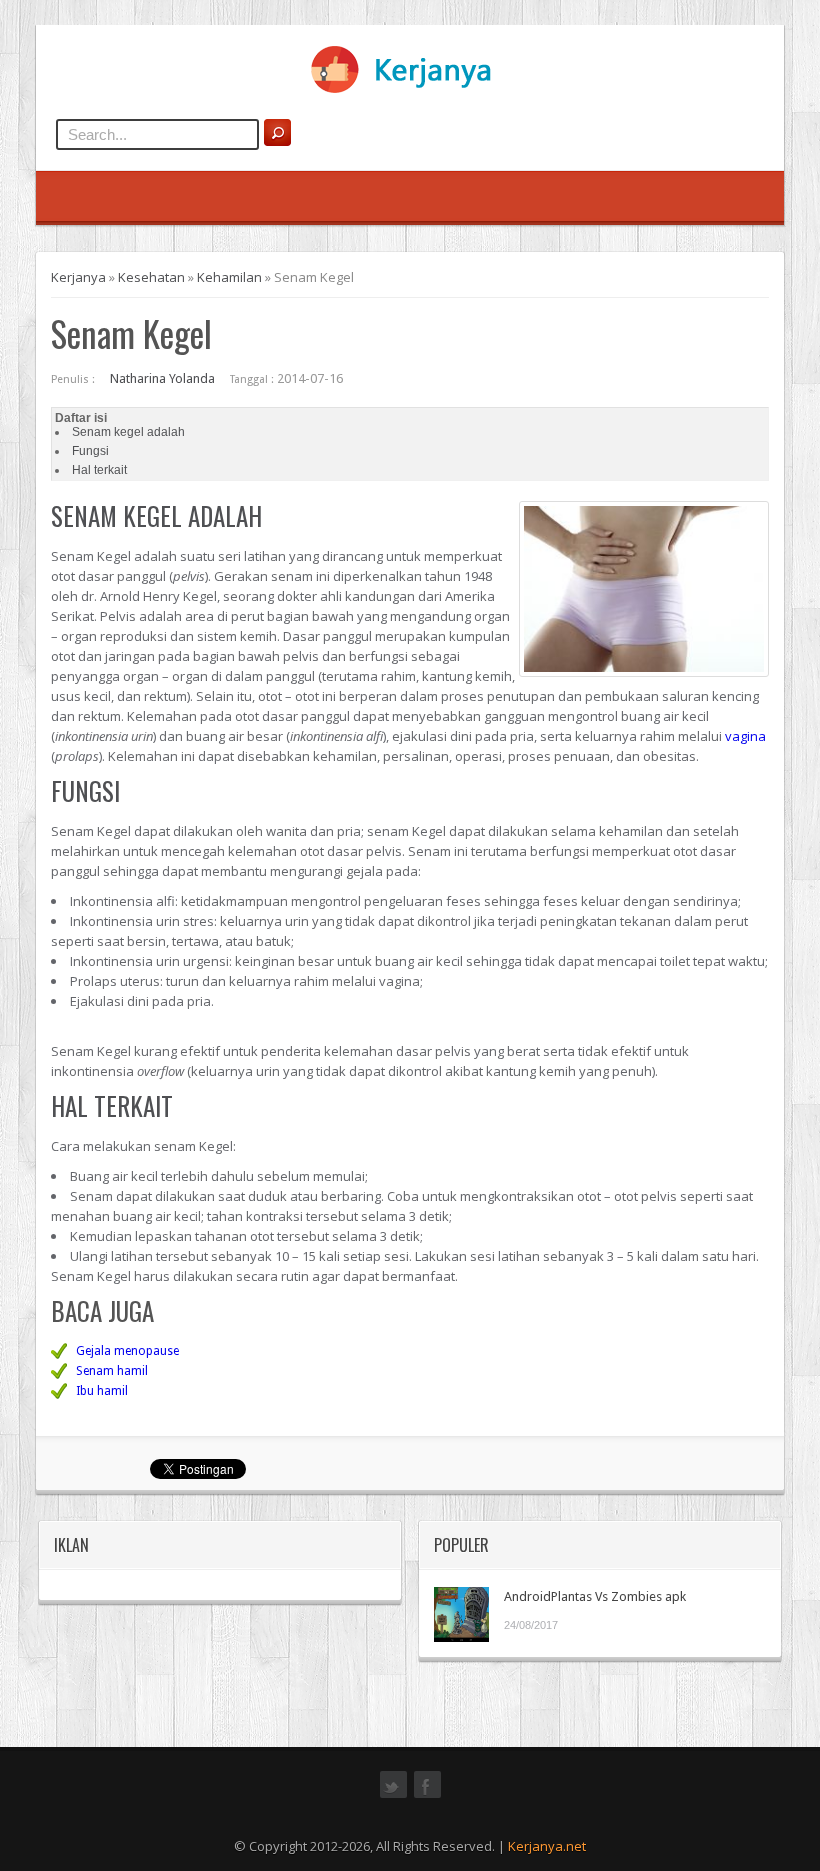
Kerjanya (78, 277)
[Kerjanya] (410, 89)
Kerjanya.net (547, 1846)
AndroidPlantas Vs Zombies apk (595, 1596)
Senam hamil (112, 1371)
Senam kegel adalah (128, 432)
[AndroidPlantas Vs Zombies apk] (461, 1614)
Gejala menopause (127, 1351)
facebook (427, 1796)
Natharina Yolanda (162, 378)
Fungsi (90, 451)
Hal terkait (99, 470)
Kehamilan (229, 277)
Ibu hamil (102, 1391)
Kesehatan (151, 277)
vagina (745, 736)
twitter (393, 1796)
